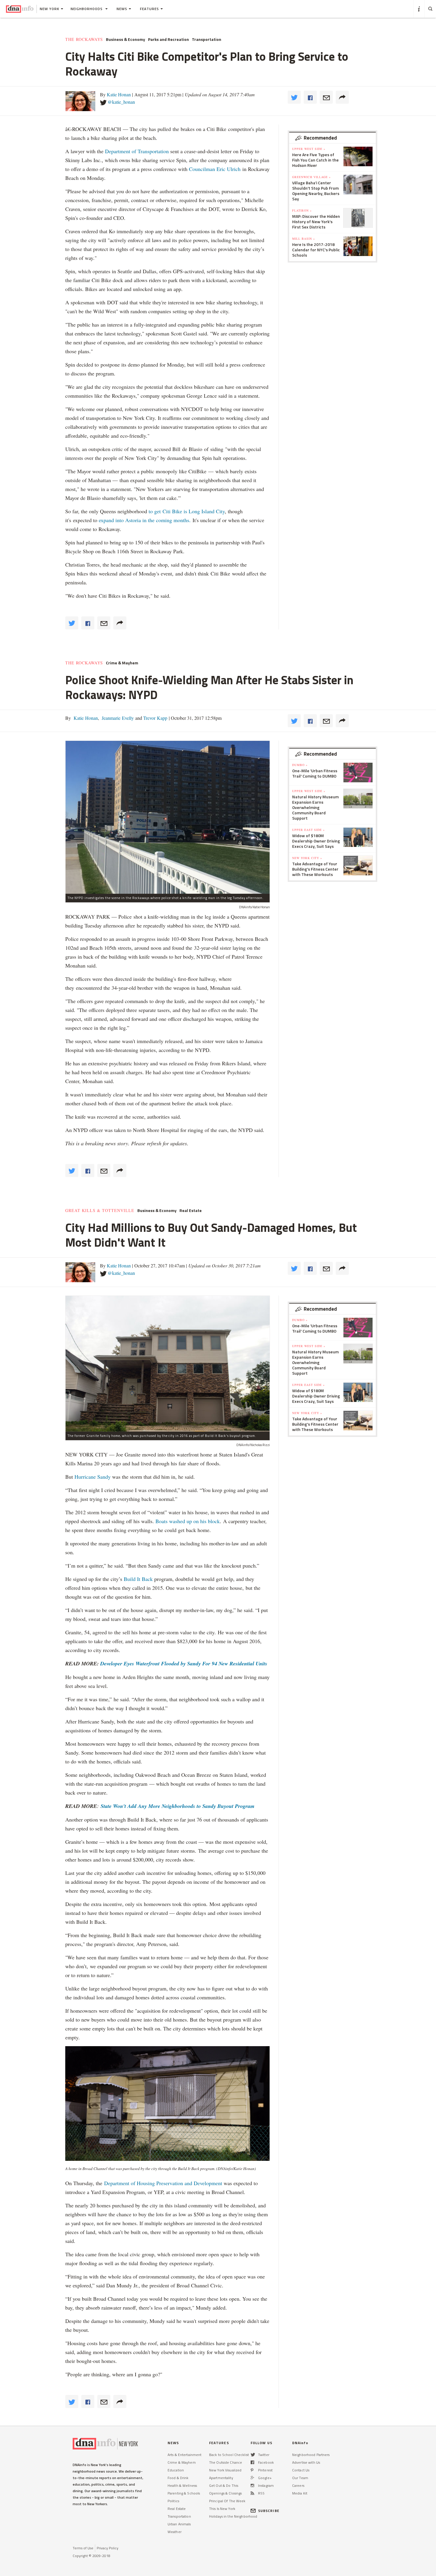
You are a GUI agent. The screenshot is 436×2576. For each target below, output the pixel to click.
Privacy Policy (108, 2548)
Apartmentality (221, 2478)
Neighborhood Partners (311, 2455)
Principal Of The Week (227, 2501)
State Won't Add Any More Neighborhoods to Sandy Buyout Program (178, 1806)
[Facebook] (252, 2462)
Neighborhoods (87, 9)
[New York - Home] (20, 9)
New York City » (307, 858)
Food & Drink (178, 2478)
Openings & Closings (225, 2493)
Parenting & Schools (184, 2493)
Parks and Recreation (168, 39)
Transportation (207, 39)
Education (176, 2470)
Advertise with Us (306, 2462)
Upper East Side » (308, 830)
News (122, 9)
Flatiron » (302, 210)
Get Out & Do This (224, 2485)
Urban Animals (179, 2524)
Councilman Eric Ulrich (215, 169)
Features (149, 9)
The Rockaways (84, 39)
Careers (298, 2485)
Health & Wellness (182, 2485)
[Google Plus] (252, 2478)
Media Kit (300, 2493)
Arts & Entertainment (184, 2455)
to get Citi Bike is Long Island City (187, 511)
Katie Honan (119, 94)
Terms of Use (83, 2548)
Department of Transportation (137, 151)
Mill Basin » (304, 239)
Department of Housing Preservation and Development (163, 2183)
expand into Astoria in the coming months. (145, 520)
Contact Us (301, 2470)
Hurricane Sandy (93, 1477)
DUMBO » (300, 765)
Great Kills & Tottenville (100, 1211)
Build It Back (138, 1579)
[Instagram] (252, 2485)
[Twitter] (253, 2455)
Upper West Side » (309, 149)
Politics (173, 2501)
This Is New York (222, 2509)
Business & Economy (125, 39)
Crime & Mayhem (122, 663)
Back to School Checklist (229, 2455)
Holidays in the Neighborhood (233, 2516)
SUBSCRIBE (269, 2511)
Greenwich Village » (311, 177)
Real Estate (191, 1211)
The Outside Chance (226, 2462)
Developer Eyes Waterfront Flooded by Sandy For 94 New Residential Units (184, 1663)
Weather (175, 2532)
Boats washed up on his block (188, 1521)
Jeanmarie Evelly (117, 718)
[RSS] (252, 2493)
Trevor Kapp (155, 718)
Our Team (300, 2478)
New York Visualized (225, 2470)
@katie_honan (121, 102)
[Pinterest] (252, 2470)
